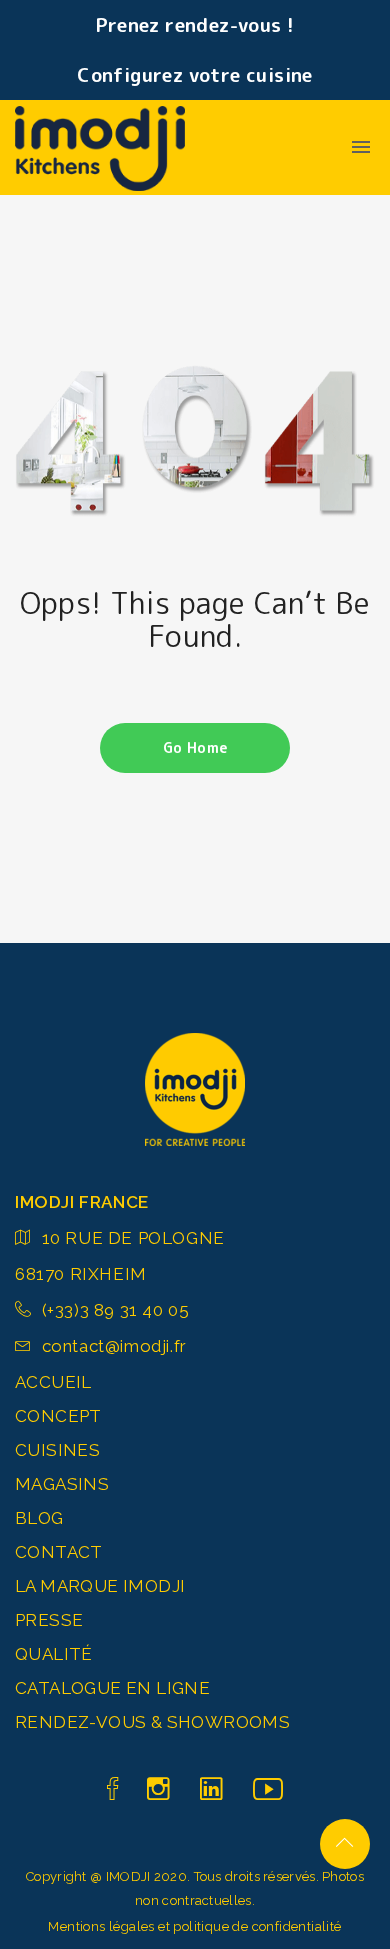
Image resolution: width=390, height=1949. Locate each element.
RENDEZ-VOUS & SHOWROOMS (152, 1722)
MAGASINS (62, 1484)
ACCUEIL (53, 1382)
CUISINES (57, 1450)
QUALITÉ (54, 1654)
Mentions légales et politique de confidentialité (194, 1926)
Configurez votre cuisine (195, 75)
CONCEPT (58, 1416)
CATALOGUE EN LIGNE (112, 1688)
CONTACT (59, 1552)
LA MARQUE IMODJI (100, 1586)
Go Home (195, 747)
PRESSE (49, 1620)
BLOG (39, 1518)
